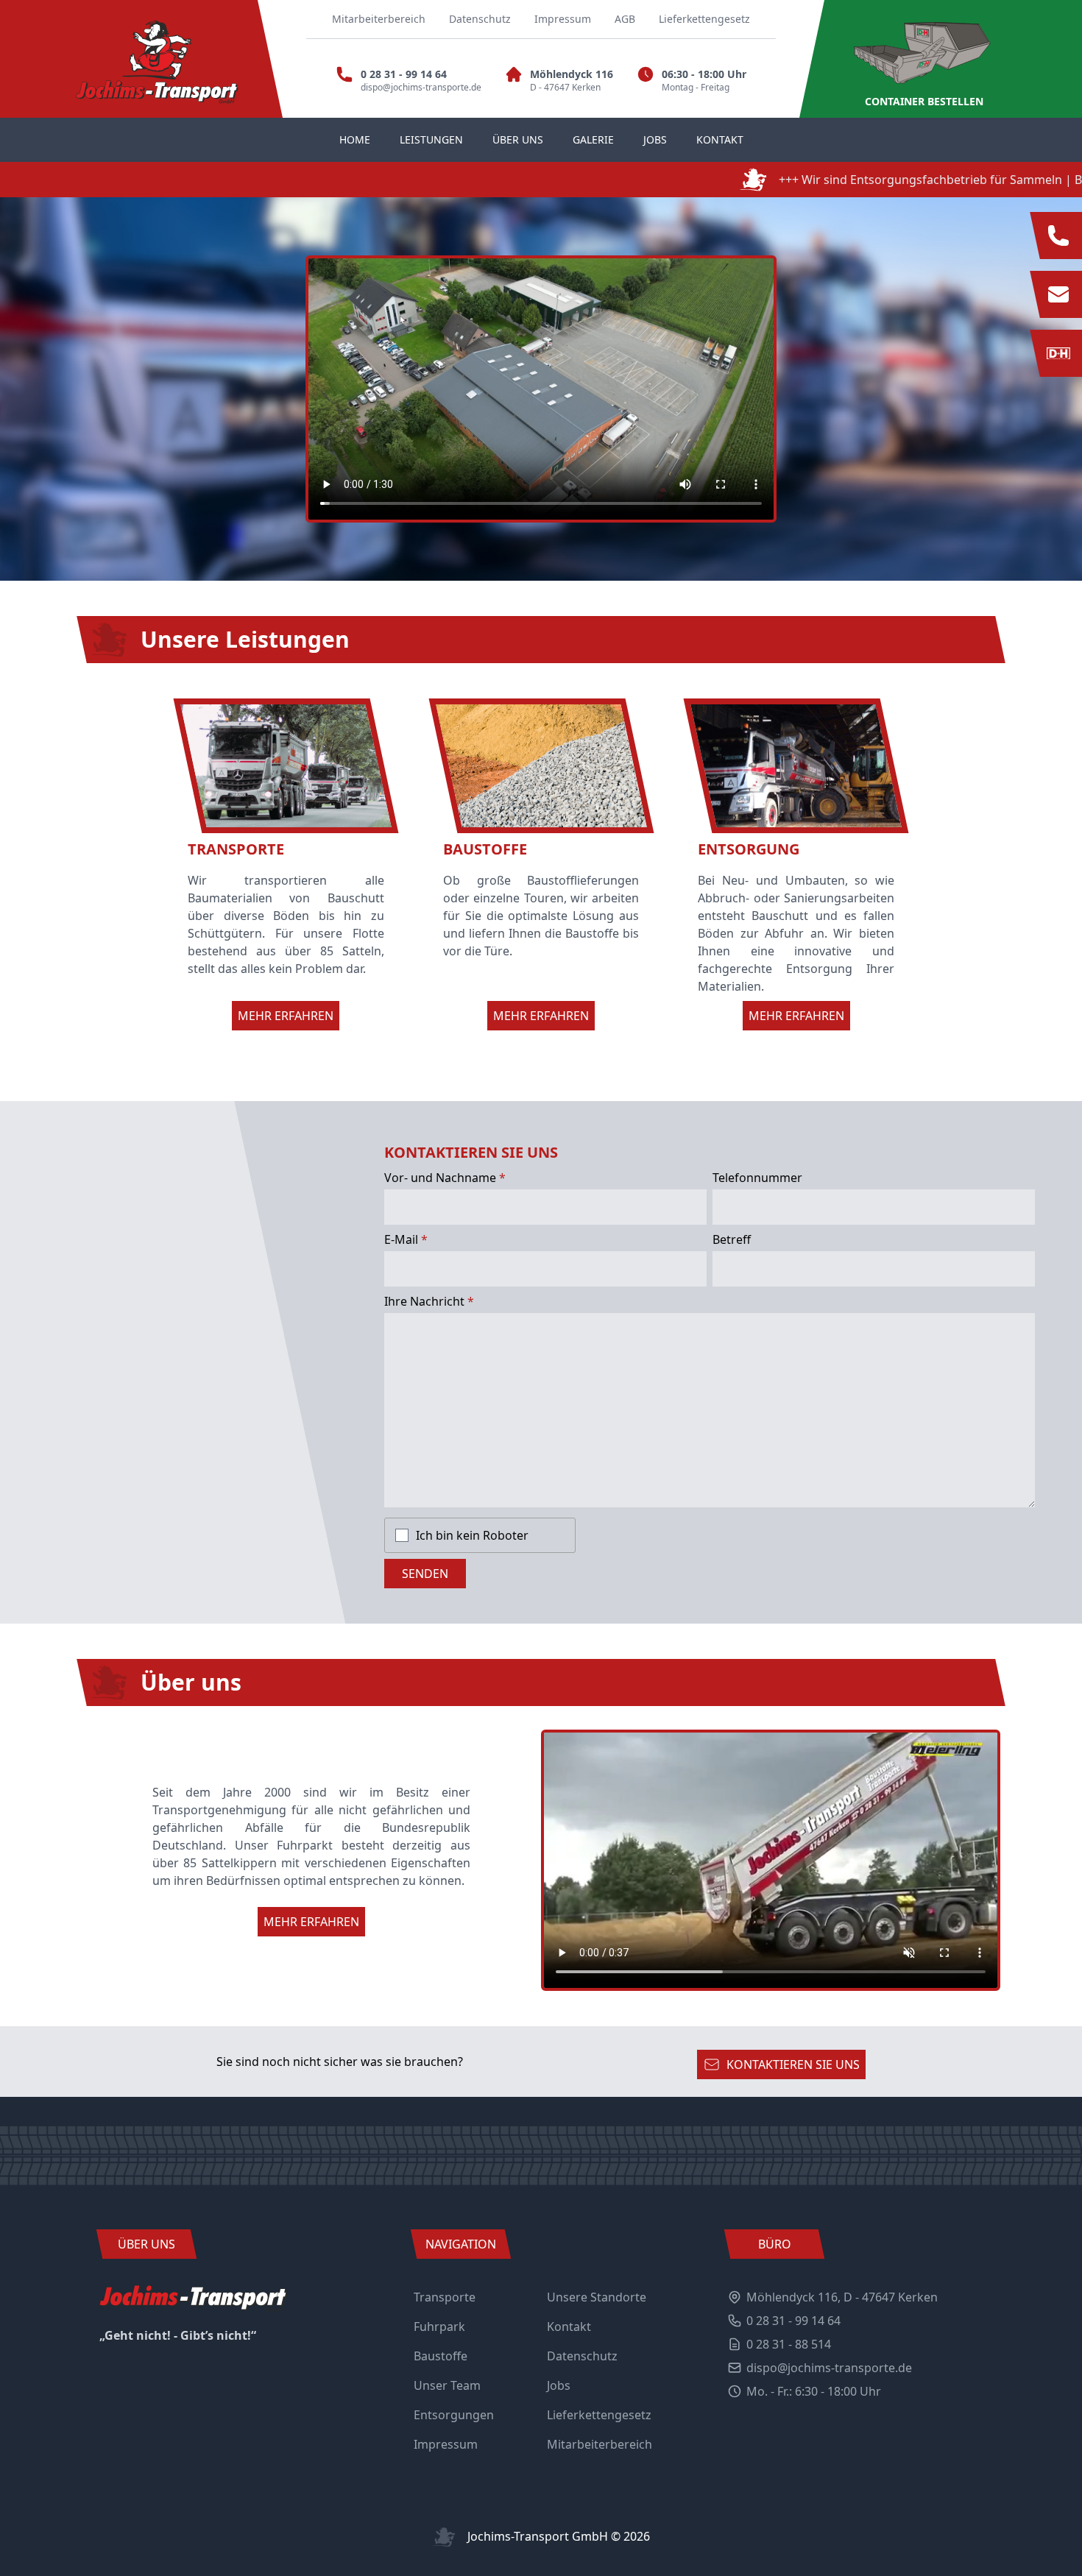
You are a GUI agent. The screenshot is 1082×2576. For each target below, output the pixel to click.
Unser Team (447, 2385)
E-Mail (406, 1239)
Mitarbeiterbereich (379, 19)
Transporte (445, 2297)
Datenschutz (480, 19)
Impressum (563, 19)
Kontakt (569, 2326)
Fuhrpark (439, 2326)
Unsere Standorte (597, 2297)
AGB (625, 19)
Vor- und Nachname (445, 1178)
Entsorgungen (454, 2415)
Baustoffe (441, 2356)
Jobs (559, 2385)
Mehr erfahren (286, 1016)
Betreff (732, 1239)
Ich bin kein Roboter (472, 1535)
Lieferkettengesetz (704, 19)
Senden (425, 1574)
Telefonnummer (757, 1178)
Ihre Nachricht (429, 1301)
